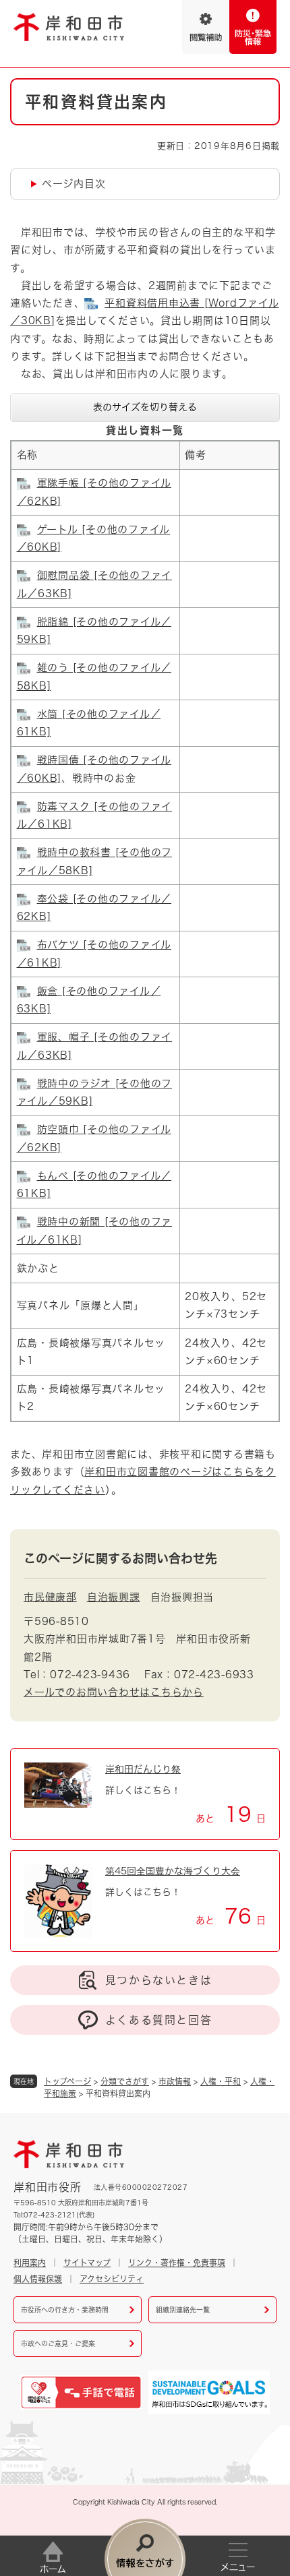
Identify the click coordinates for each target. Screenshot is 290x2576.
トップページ (67, 2081)
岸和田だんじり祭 (143, 1769)
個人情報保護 (38, 2279)
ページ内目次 (74, 184)
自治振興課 (114, 1597)
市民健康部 (50, 1597)
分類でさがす (125, 2081)
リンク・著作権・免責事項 (177, 2263)
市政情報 (175, 2081)
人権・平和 (221, 2081)
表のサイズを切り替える (145, 407)
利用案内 (30, 2263)
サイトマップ (87, 2263)
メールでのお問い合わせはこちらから (114, 1692)
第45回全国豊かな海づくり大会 (173, 1871)
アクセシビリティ (112, 2279)
